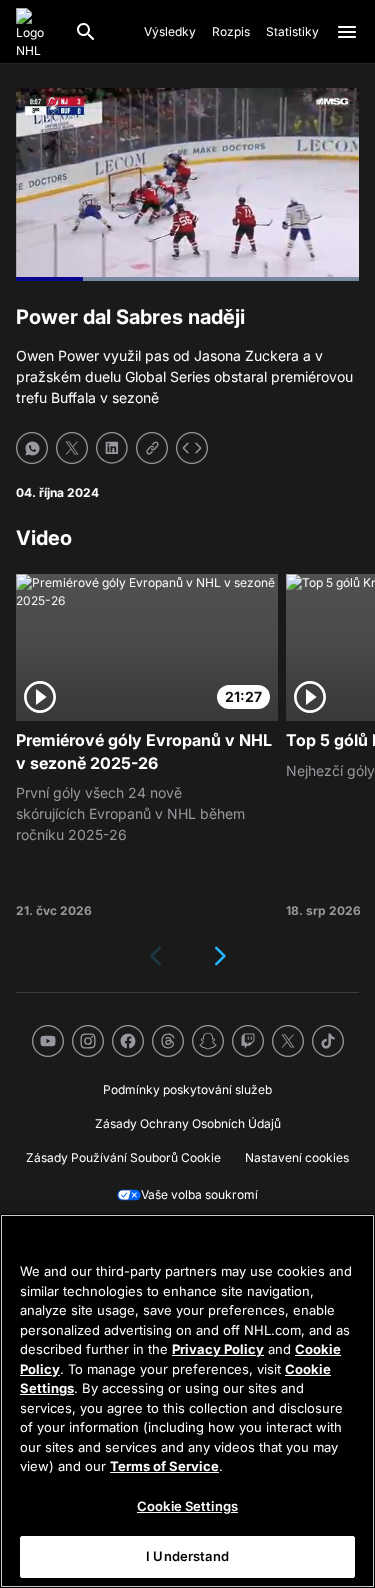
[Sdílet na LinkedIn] (112, 448)
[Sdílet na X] (72, 448)
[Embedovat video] (192, 448)
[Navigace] (347, 32)
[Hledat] (86, 32)
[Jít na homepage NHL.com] (37, 32)
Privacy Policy (218, 1349)
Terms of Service (164, 1466)
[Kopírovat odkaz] (152, 448)
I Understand (187, 1556)
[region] (187, 1401)
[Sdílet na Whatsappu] (32, 448)
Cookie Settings (187, 1506)
